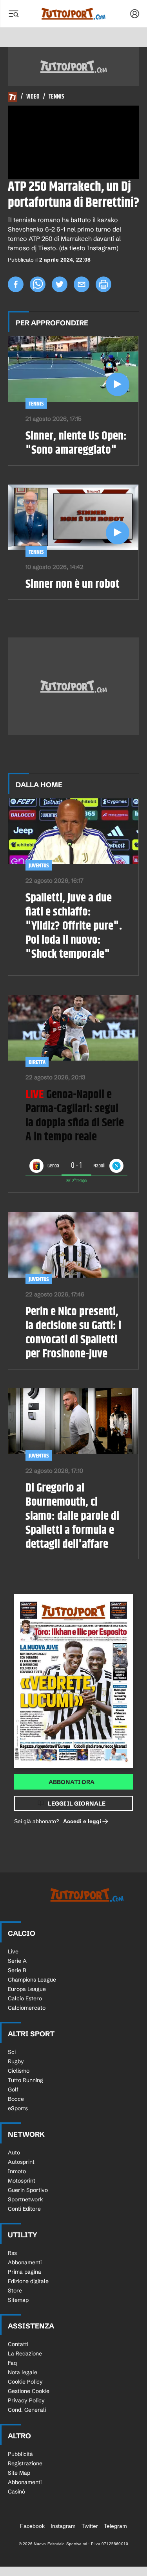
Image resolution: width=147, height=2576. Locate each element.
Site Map (19, 2473)
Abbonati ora (72, 1782)
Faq (12, 2363)
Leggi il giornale (77, 1803)
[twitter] (60, 284)
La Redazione (25, 2353)
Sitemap (18, 2300)
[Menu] (13, 14)
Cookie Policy (25, 2382)
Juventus (39, 866)
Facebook (32, 2526)
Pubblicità (20, 2454)
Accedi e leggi (82, 1821)
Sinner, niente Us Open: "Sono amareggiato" (76, 443)
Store (15, 2291)
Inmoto (17, 2171)
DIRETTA (37, 1062)
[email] (82, 284)
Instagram (63, 2526)
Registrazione (25, 2463)
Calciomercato (27, 2008)
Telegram (115, 2526)
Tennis (56, 97)
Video (33, 97)
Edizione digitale (28, 2281)
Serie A (17, 1961)
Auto (14, 2152)
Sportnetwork (25, 2199)
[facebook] (16, 284)
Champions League (32, 1980)
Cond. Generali (27, 2410)
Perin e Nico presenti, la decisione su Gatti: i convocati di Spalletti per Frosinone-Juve (73, 1333)
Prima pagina (24, 2272)
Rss (12, 2253)
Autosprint (21, 2162)
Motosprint (22, 2181)
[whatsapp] (38, 284)
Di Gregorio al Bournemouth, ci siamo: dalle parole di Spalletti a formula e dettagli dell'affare (72, 1516)
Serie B (17, 1970)
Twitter (90, 2526)
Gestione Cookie (29, 2391)
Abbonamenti (25, 2262)
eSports (18, 2108)
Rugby (16, 2061)
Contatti (18, 2344)
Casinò (16, 2492)
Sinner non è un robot (73, 584)
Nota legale (23, 2372)
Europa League (27, 1989)
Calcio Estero (25, 1998)
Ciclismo (19, 2071)
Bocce (16, 2099)
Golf (13, 2090)
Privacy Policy (26, 2400)
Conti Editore (24, 2209)
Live (13, 1951)
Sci (12, 2052)
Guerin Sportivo (28, 2190)
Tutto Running (25, 2080)
